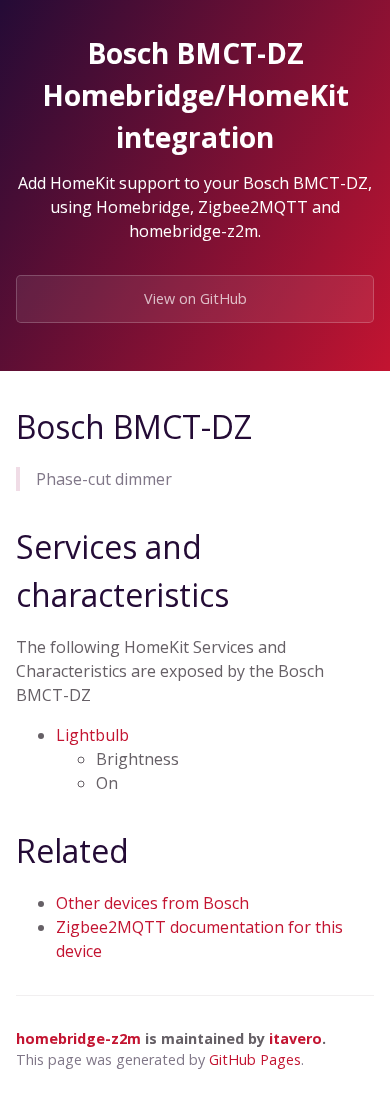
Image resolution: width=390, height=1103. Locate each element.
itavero (295, 1038)
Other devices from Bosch (152, 903)
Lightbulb (92, 735)
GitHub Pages (255, 1059)
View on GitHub (195, 298)
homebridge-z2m (78, 1038)
